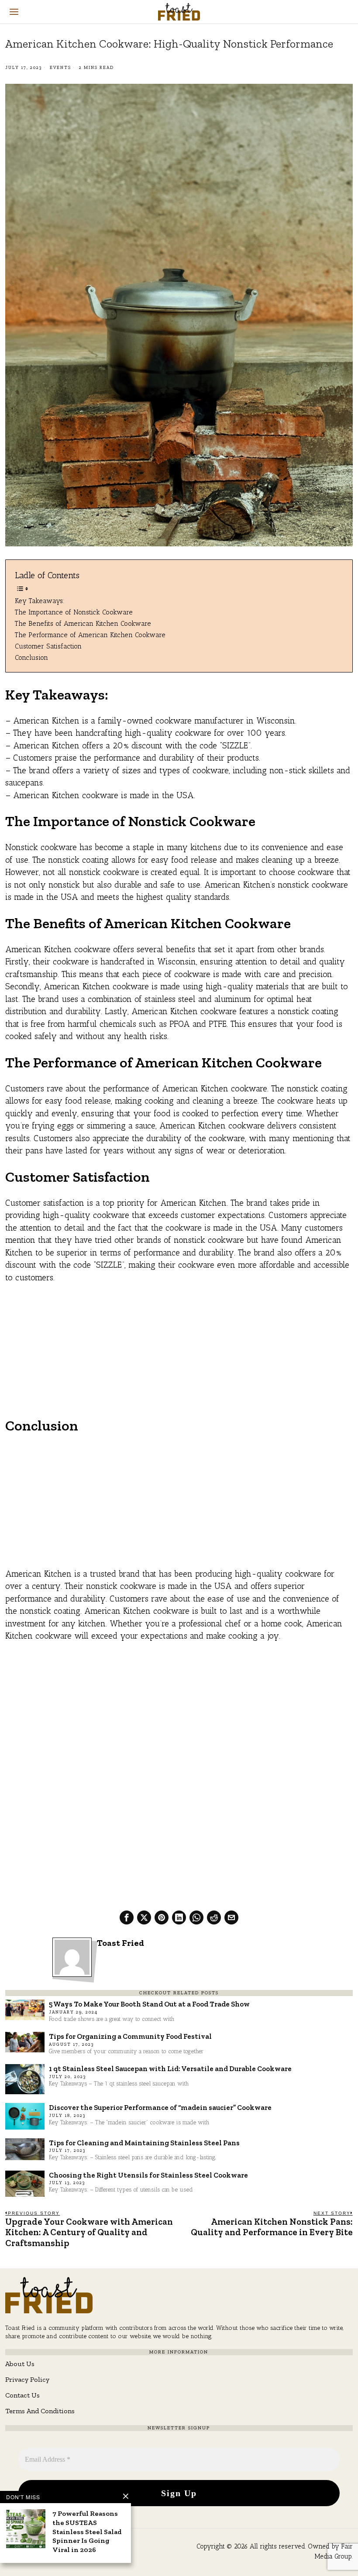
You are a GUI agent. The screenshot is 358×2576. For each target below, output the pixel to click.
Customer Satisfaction (48, 646)
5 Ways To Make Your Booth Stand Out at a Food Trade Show (149, 2004)
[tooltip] (127, 1917)
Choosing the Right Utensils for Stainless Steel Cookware (148, 2175)
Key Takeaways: (40, 601)
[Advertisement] (179, 1355)
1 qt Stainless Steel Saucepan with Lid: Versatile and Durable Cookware (170, 2068)
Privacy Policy (27, 2379)
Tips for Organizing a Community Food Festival (130, 2036)
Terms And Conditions (40, 2411)
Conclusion (31, 657)
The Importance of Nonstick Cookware (74, 612)
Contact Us (22, 2395)
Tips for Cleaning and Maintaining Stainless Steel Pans (144, 2143)
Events (60, 68)
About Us (20, 2364)
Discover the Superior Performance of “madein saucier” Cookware (160, 2107)
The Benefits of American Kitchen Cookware (83, 623)
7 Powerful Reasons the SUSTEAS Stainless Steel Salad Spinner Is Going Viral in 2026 (87, 2531)
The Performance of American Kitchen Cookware (90, 635)
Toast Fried (120, 1943)
